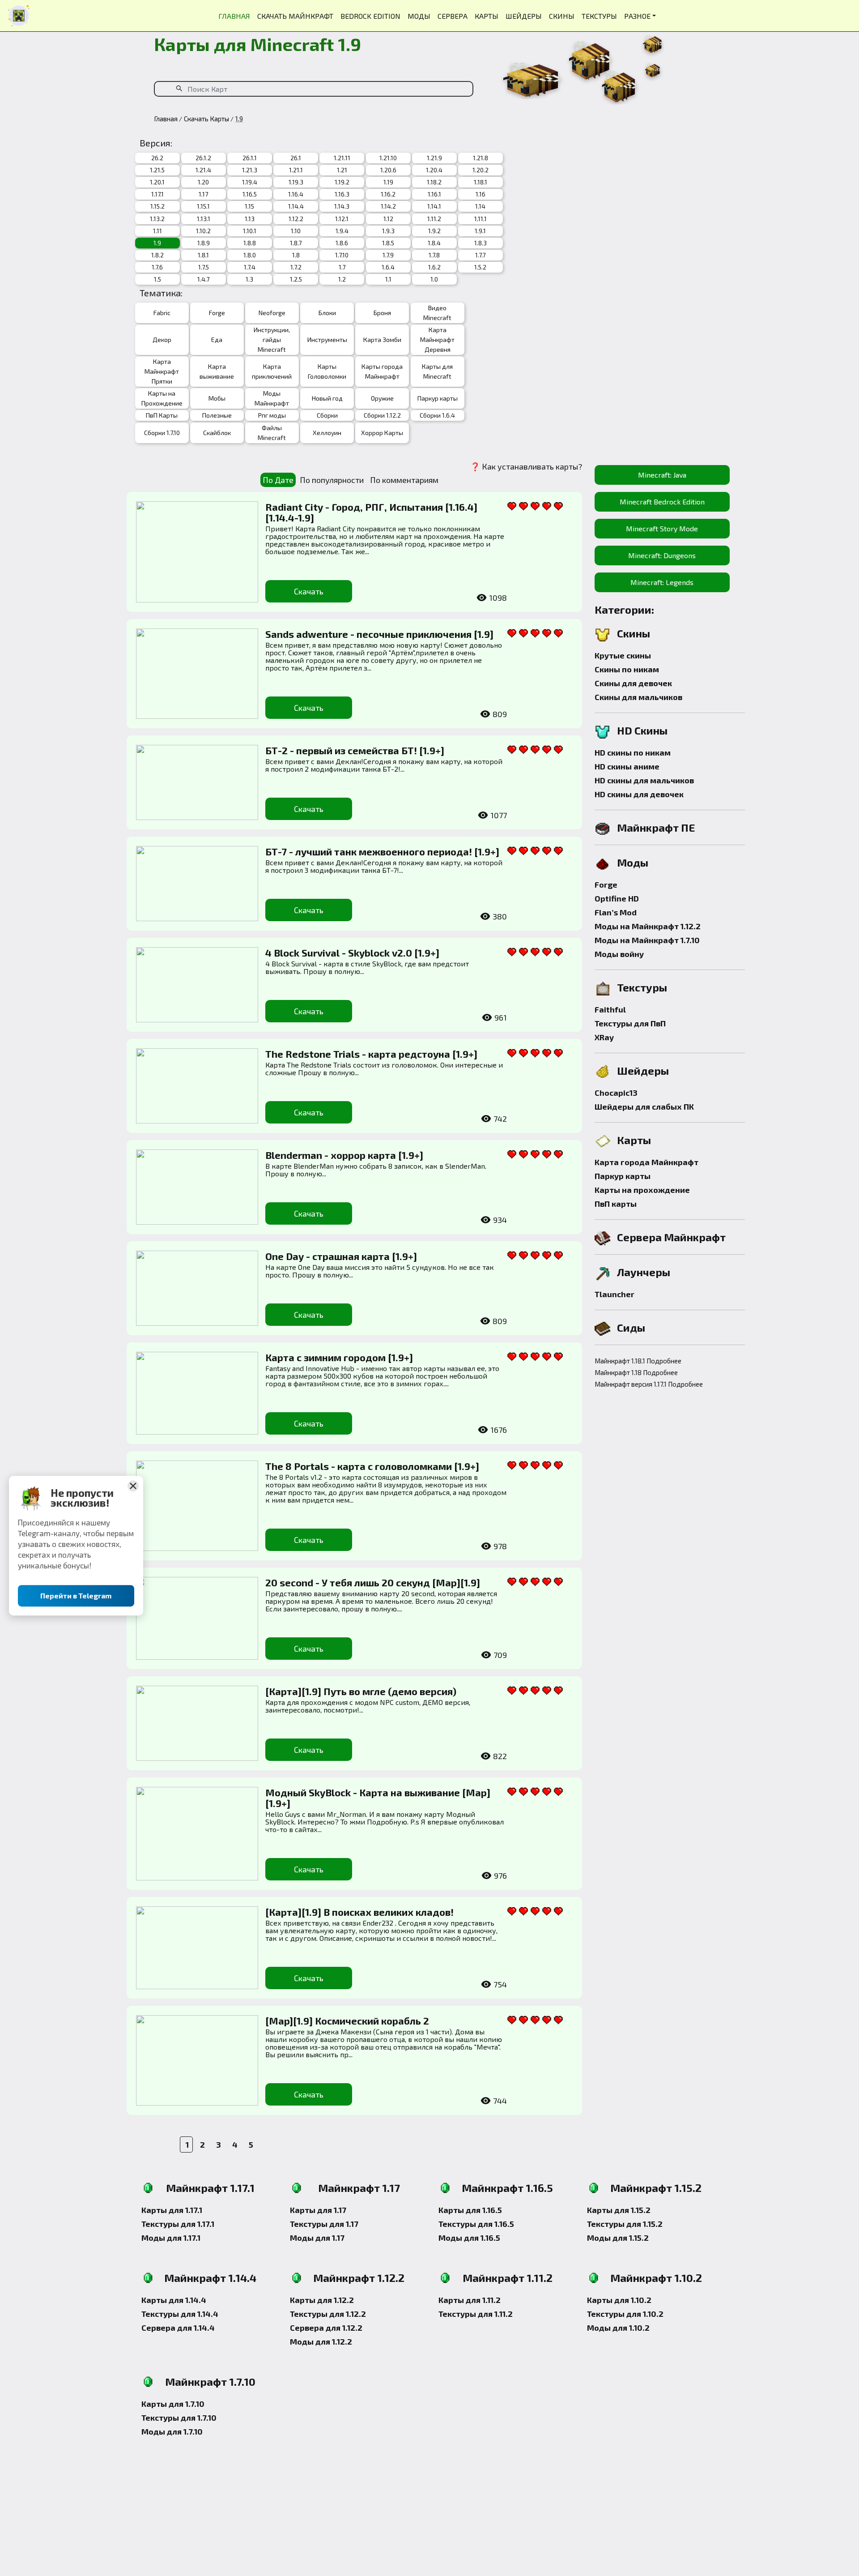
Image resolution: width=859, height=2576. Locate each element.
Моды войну (619, 954)
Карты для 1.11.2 (470, 2300)
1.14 (480, 206)
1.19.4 (250, 182)
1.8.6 (342, 243)
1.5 (157, 279)
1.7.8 (434, 255)
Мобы (217, 398)
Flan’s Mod (616, 912)
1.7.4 (250, 267)
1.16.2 (388, 194)
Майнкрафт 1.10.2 (656, 2278)
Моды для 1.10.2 (618, 2328)
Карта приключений (272, 371)
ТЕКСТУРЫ (599, 16)
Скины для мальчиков (638, 697)
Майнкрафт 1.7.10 (210, 2382)
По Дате (278, 480)
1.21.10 (388, 158)
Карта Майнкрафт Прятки (162, 371)
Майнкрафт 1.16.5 (507, 2188)
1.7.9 (388, 255)
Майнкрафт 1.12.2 (359, 2278)
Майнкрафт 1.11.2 (508, 2278)
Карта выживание (217, 371)
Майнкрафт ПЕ (656, 827)
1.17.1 (157, 194)
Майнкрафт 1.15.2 (656, 2188)
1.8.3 (481, 243)
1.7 (342, 267)
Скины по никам (627, 669)
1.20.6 (388, 170)
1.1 (388, 279)
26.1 (296, 158)
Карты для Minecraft (437, 371)
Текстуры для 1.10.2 (625, 2314)
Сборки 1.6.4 (437, 415)
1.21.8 (481, 158)
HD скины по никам (633, 752)
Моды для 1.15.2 (618, 2238)
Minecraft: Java (662, 475)
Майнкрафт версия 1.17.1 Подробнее (644, 1384)
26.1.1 (250, 158)
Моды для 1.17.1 (171, 2238)
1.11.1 (481, 219)
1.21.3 (250, 170)
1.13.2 (157, 219)
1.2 (342, 279)
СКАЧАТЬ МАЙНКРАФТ (295, 16)
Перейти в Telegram (76, 1596)
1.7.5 (204, 267)
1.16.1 (434, 194)
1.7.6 (157, 267)
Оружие (382, 398)
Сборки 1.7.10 (162, 433)
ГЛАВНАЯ (234, 16)
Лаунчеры (644, 1272)
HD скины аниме (627, 766)
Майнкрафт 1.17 (359, 2188)
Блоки (327, 313)
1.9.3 (388, 231)
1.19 (388, 182)
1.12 (388, 219)
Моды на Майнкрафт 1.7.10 (647, 940)
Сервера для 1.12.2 (326, 2328)
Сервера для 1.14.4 (178, 2328)
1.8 (296, 255)
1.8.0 (250, 255)
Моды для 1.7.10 (172, 2431)
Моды (633, 862)
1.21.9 (434, 158)
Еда (217, 340)
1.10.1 (250, 231)
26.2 (157, 158)
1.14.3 (342, 206)
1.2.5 (296, 279)
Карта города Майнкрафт (646, 1162)
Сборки (327, 415)
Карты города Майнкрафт (382, 371)
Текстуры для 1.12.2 (328, 2314)
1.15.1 (203, 206)
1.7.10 (342, 255)
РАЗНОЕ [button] (637, 16)
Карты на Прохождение (162, 398)
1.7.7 (480, 255)
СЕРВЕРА (453, 16)
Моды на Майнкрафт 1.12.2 (648, 926)
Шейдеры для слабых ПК (644, 1106)
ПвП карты (616, 1204)
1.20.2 (481, 170)
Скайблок (217, 433)
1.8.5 (388, 243)
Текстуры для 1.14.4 (180, 2314)
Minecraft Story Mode (662, 528)
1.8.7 (296, 243)
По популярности (332, 480)
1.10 (296, 231)
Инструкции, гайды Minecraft (272, 340)
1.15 (249, 206)
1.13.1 (204, 219)
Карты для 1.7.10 (173, 2404)
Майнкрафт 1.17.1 (210, 2188)
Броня (382, 313)
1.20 (203, 182)
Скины (634, 633)
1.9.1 (480, 231)
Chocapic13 (616, 1093)
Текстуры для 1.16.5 (476, 2224)
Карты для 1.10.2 (619, 2300)
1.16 (481, 194)
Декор (162, 340)
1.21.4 (203, 170)
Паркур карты (438, 398)
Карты (634, 1140)
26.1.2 (203, 158)
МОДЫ (419, 16)
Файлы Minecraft (272, 433)
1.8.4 (434, 243)
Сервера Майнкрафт (671, 1237)
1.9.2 (434, 231)
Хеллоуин (327, 433)
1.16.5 (250, 194)
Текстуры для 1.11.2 (476, 2314)
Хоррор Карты (382, 433)
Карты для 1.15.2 (619, 2210)
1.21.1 (296, 170)
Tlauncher (614, 1294)
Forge (217, 313)
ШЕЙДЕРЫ (524, 16)
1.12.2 (296, 219)
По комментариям (404, 480)
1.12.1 (342, 219)
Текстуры (642, 987)
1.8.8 (250, 243)
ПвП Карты (162, 415)
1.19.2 (342, 182)
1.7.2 (296, 267)
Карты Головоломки (327, 371)
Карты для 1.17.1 (172, 2210)
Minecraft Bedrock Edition (662, 502)
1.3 (249, 279)
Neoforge (272, 313)
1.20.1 (157, 182)
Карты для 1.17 (318, 2210)
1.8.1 (203, 255)
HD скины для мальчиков (644, 780)
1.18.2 (434, 182)
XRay (604, 1037)
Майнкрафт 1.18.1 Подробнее (638, 1361)
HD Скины (642, 730)
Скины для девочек (633, 683)
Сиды (631, 1327)
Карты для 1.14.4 (174, 2300)
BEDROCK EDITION (370, 16)
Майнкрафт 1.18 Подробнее (636, 1372)
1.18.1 (481, 182)
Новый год (327, 398)
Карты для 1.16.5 (470, 2210)
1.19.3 (296, 182)
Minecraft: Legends (662, 582)
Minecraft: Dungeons (662, 555)
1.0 (434, 279)
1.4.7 (203, 279)
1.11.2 (434, 219)
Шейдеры (643, 1070)
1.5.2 (480, 267)
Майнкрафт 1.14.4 (210, 2278)
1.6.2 (434, 267)
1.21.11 (342, 158)
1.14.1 (434, 206)
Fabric (162, 313)
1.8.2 (157, 255)
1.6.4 (388, 267)
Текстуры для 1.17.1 (178, 2224)
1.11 (157, 231)
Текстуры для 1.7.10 (179, 2418)
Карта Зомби (382, 340)
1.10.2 (203, 231)
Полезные (217, 415)
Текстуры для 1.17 (324, 2224)
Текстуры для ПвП (630, 1023)
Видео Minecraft (437, 313)
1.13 (250, 219)
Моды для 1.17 (317, 2238)
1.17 (203, 194)
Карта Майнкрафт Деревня (437, 340)
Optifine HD (617, 898)
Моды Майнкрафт (272, 398)
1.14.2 (388, 206)
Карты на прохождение (642, 1190)
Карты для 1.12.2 (322, 2300)
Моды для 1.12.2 (321, 2341)
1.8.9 (204, 243)
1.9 (157, 243)
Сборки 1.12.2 (382, 415)
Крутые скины (623, 655)
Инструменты (327, 340)
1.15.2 (157, 206)
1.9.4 (342, 231)
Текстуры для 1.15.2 (625, 2224)
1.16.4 (296, 194)
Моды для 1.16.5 (469, 2238)
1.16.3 (342, 194)
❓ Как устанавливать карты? (526, 466)
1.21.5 (157, 170)
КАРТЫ (487, 16)
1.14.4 (296, 206)
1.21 (342, 170)
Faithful (610, 1009)
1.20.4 (434, 170)
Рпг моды (272, 415)
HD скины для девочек (639, 794)
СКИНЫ (562, 16)
